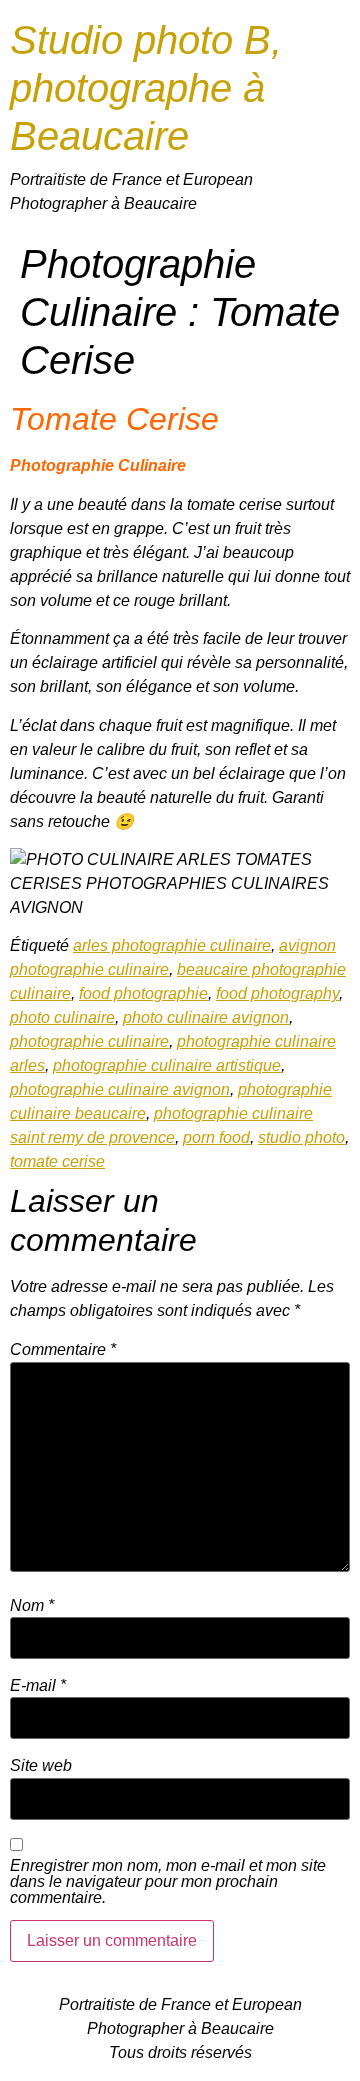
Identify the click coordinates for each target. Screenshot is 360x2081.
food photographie (143, 993)
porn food (216, 1137)
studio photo (301, 1137)
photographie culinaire (89, 1041)
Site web (41, 1766)
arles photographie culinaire (172, 945)
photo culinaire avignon (206, 1017)
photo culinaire (62, 1017)
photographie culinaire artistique (167, 1065)
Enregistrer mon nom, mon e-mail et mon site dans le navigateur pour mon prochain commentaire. (168, 1882)
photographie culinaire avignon (120, 1089)
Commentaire (63, 1350)
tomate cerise (57, 1161)
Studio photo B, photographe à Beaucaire (146, 88)
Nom (32, 1606)
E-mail (38, 1686)
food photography (277, 993)
